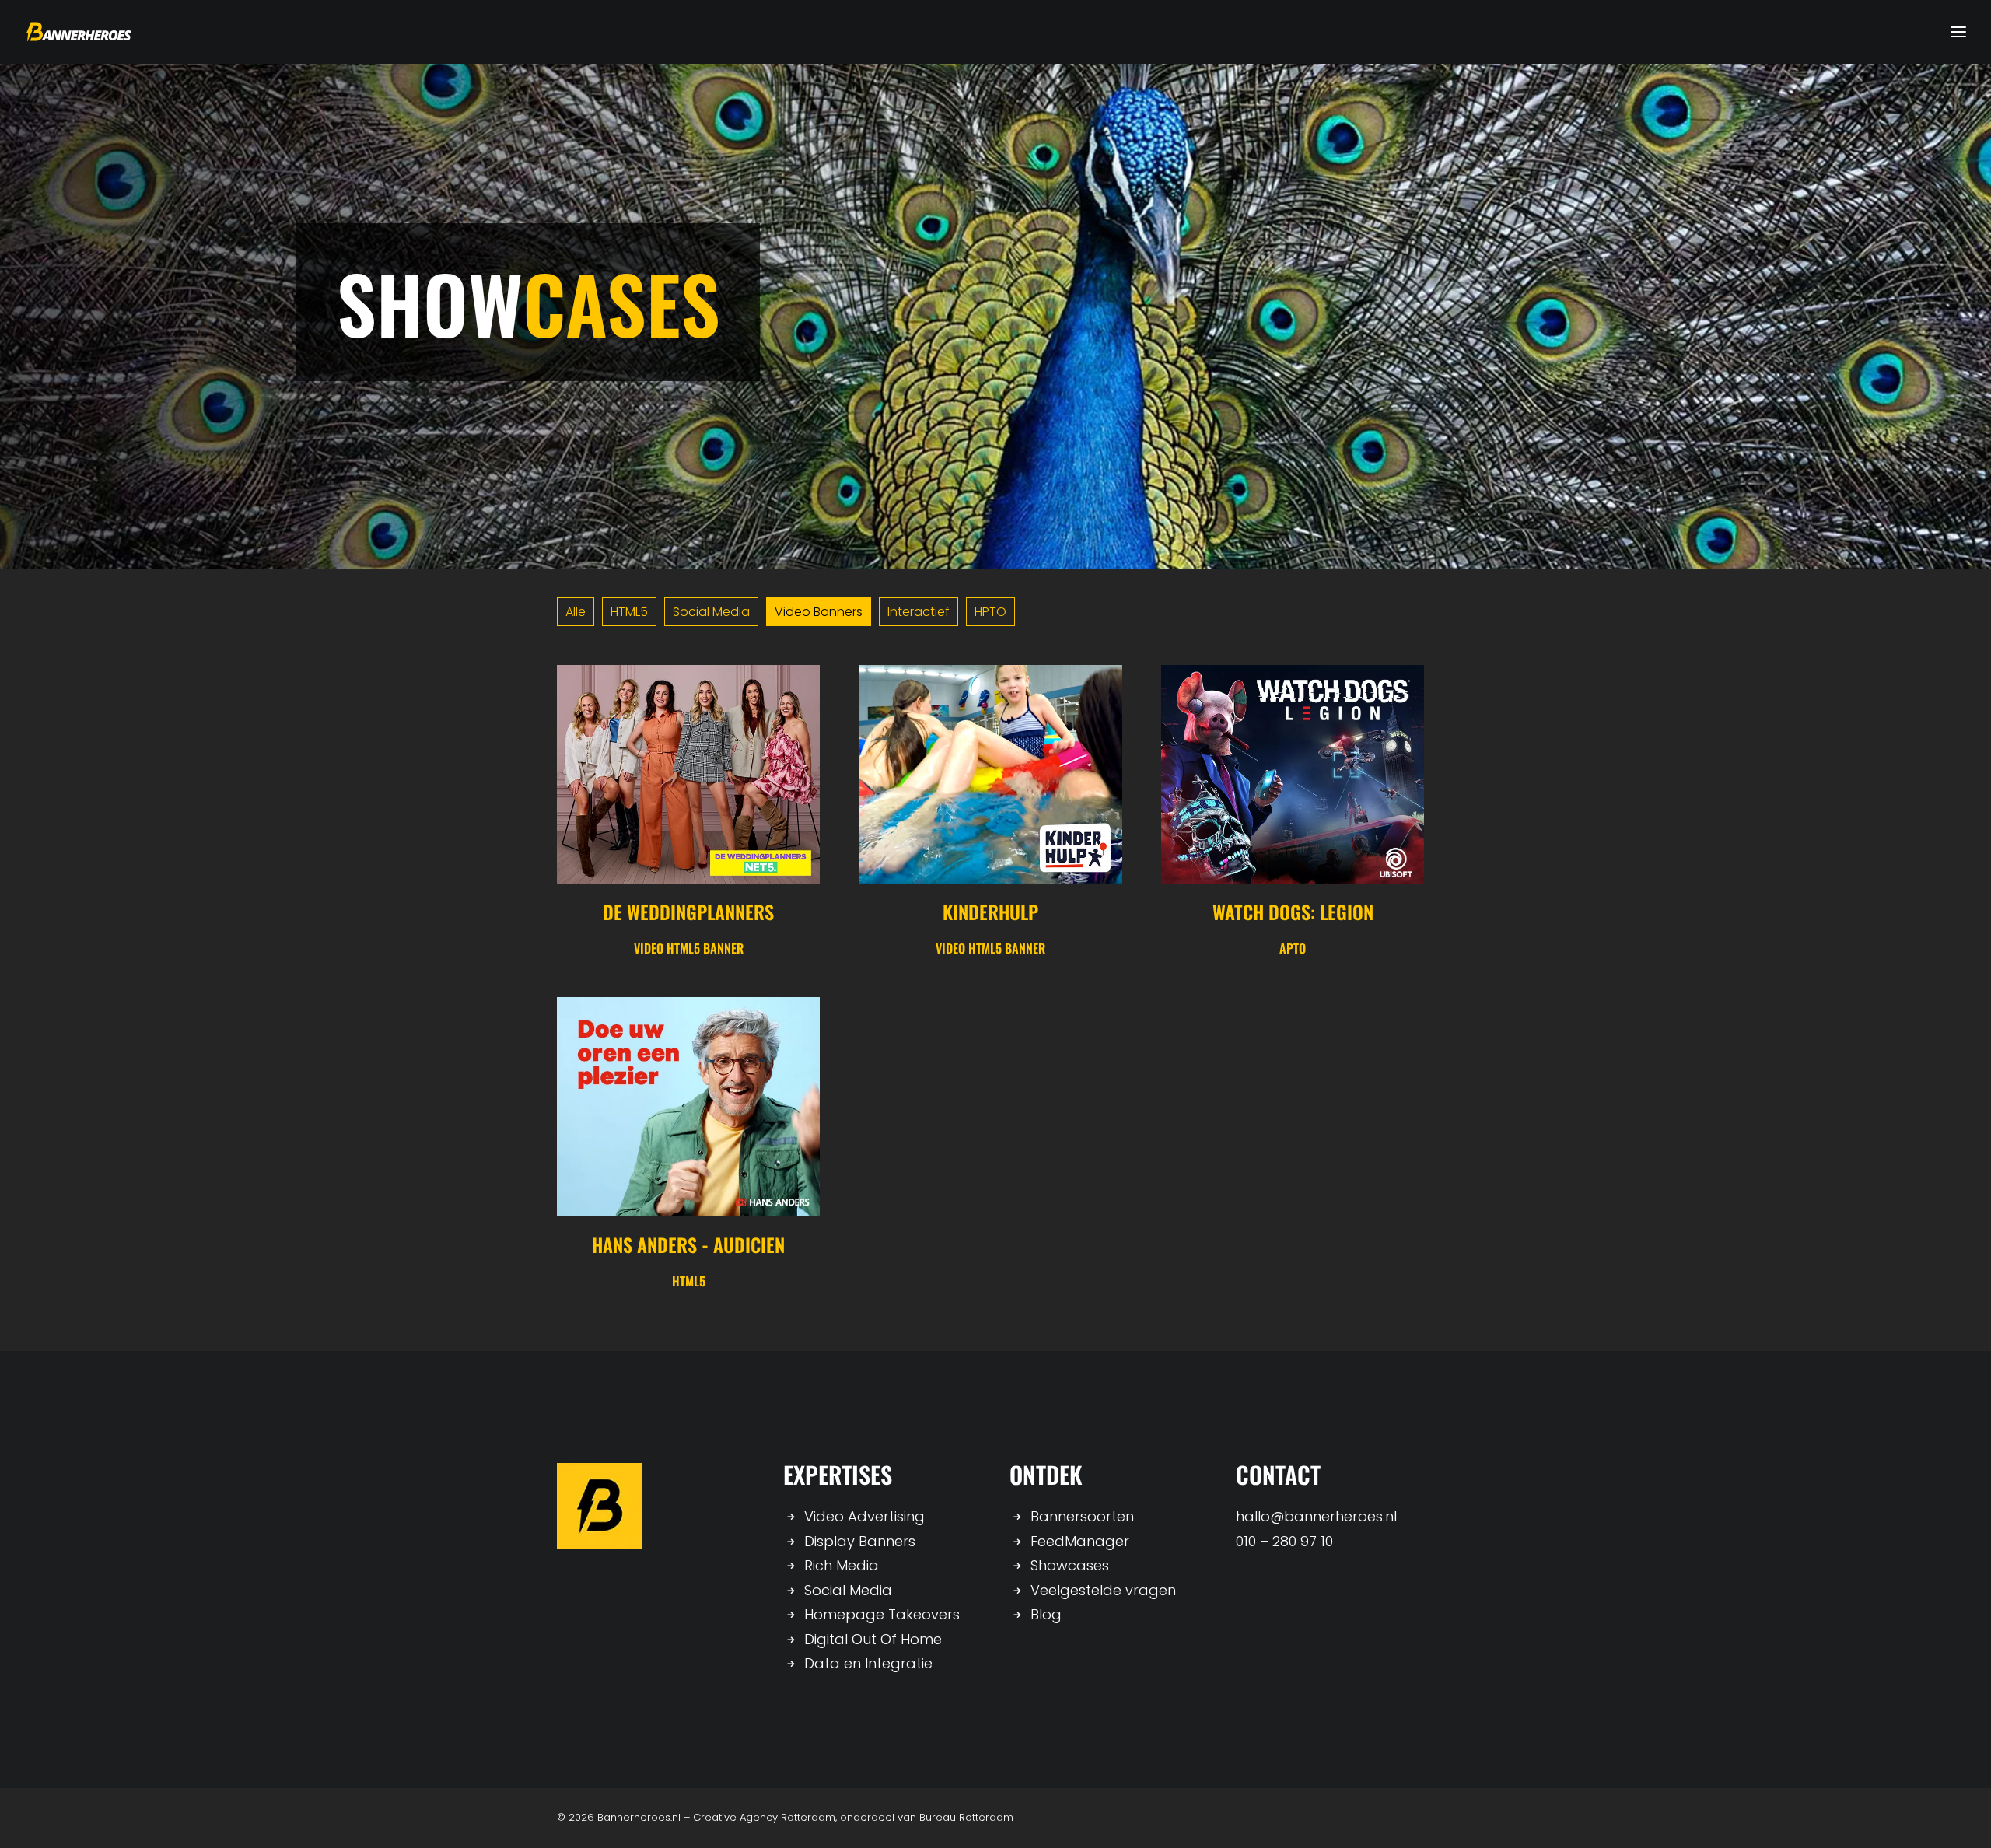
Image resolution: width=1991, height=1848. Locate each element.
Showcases (1070, 1565)
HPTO (990, 612)
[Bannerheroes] (79, 32)
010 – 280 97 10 (1284, 1541)
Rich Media (842, 1565)
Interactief (919, 612)
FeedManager (1080, 1541)
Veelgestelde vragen (1103, 1590)
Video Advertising (864, 1516)
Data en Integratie (868, 1663)
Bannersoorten (1082, 1516)
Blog (1046, 1614)
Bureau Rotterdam (966, 1817)
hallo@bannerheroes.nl (1316, 1516)
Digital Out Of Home (873, 1639)
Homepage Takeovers (882, 1614)
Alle (576, 612)
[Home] (600, 1506)
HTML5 (629, 612)
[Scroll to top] (1959, 1815)
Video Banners (819, 612)
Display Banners (860, 1541)
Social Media (711, 612)
